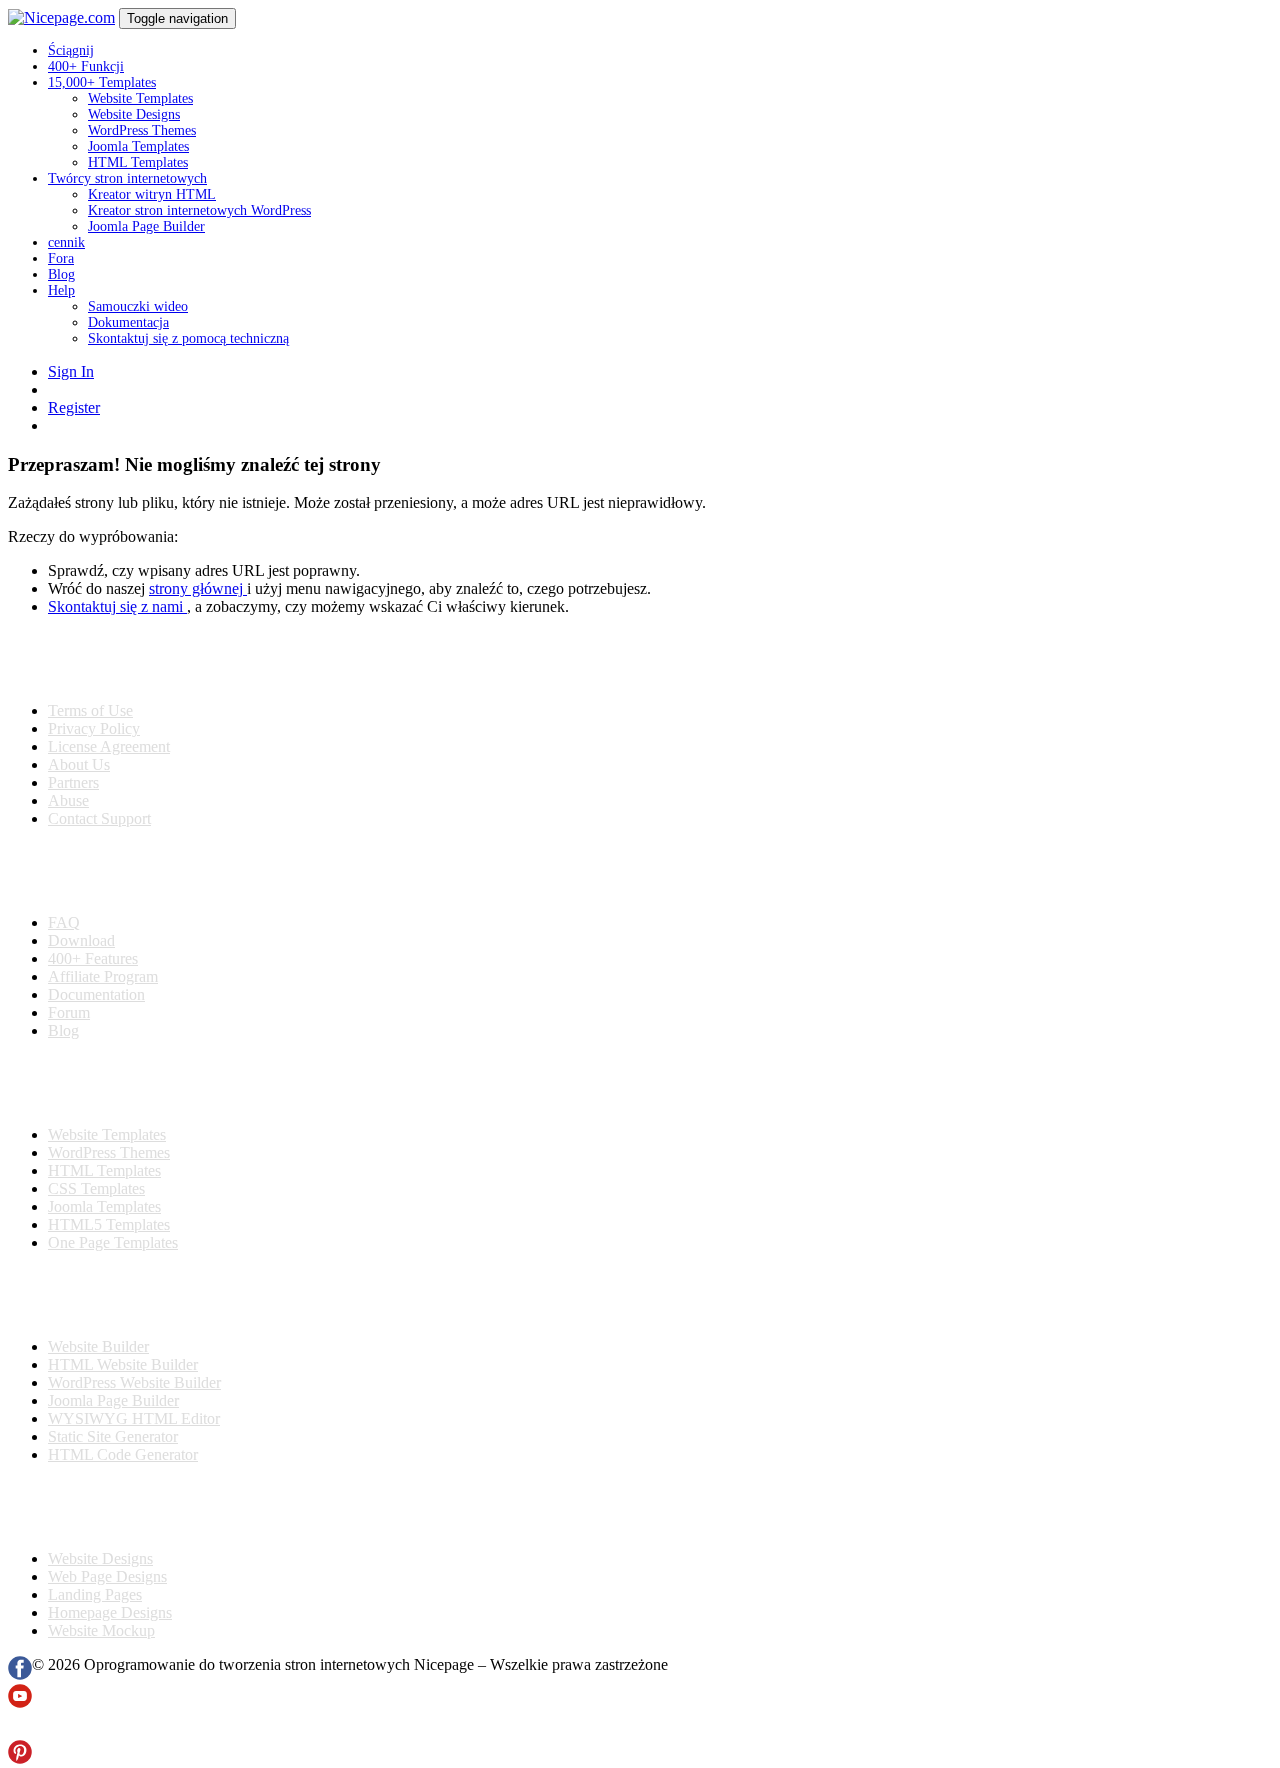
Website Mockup (101, 1630)
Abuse (68, 800)
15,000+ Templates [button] (102, 82)
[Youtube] (20, 1702)
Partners (73, 782)
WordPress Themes (142, 130)
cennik (66, 242)
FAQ (64, 922)
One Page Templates (113, 1242)
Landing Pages (95, 1594)
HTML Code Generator (123, 1454)
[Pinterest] (20, 1758)
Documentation (96, 994)
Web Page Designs (107, 1576)
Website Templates (140, 98)
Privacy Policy (94, 728)
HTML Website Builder (123, 1364)
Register (74, 407)
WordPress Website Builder (134, 1382)
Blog (61, 274)
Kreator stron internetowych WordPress (199, 210)
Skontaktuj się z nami (117, 606)
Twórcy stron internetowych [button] (127, 178)
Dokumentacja (128, 322)
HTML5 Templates (109, 1224)
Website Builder (98, 1346)
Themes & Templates (114, 1083)
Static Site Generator (113, 1436)
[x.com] (20, 1730)
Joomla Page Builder (146, 226)
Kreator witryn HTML (152, 194)
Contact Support (99, 818)
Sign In (71, 371)
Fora (61, 258)
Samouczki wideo (138, 306)
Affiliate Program (103, 976)
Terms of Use (90, 710)
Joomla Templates (138, 146)
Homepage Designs (110, 1612)
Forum (69, 1012)
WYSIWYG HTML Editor (134, 1418)
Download (81, 940)
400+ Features (93, 958)
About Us (79, 764)
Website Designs (134, 114)
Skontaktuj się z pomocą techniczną (188, 338)
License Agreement (109, 746)
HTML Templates (138, 162)
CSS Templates (96, 1188)
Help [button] (61, 290)
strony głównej (198, 588)
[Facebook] (20, 1674)
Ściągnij (71, 50)
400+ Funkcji (86, 66)
